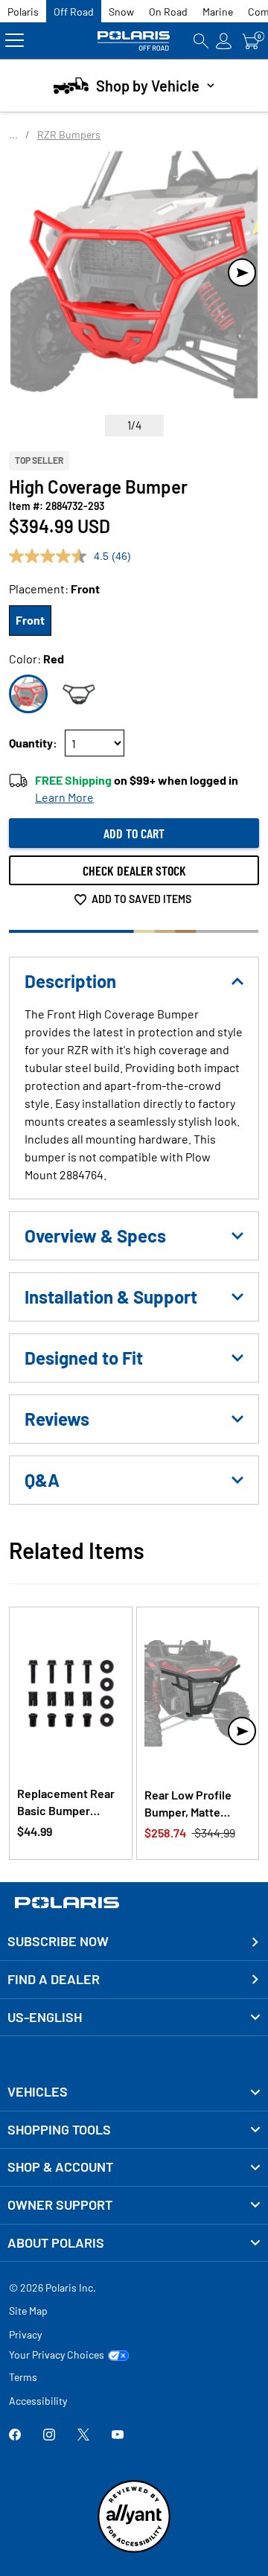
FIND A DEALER (54, 1979)
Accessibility (38, 2401)
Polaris (23, 12)
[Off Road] (134, 41)
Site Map (28, 2311)
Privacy (25, 2334)
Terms (23, 2377)
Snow (121, 12)
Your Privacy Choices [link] (57, 2355)
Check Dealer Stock (134, 870)
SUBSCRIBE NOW (58, 1941)
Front (30, 620)
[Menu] (15, 41)
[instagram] (49, 2436)
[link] (134, 2092)
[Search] (201, 41)
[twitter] (83, 2436)
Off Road (74, 12)
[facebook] (15, 2436)
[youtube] (118, 2436)
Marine (218, 12)
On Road (168, 12)
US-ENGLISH (45, 2017)
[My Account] (224, 41)
